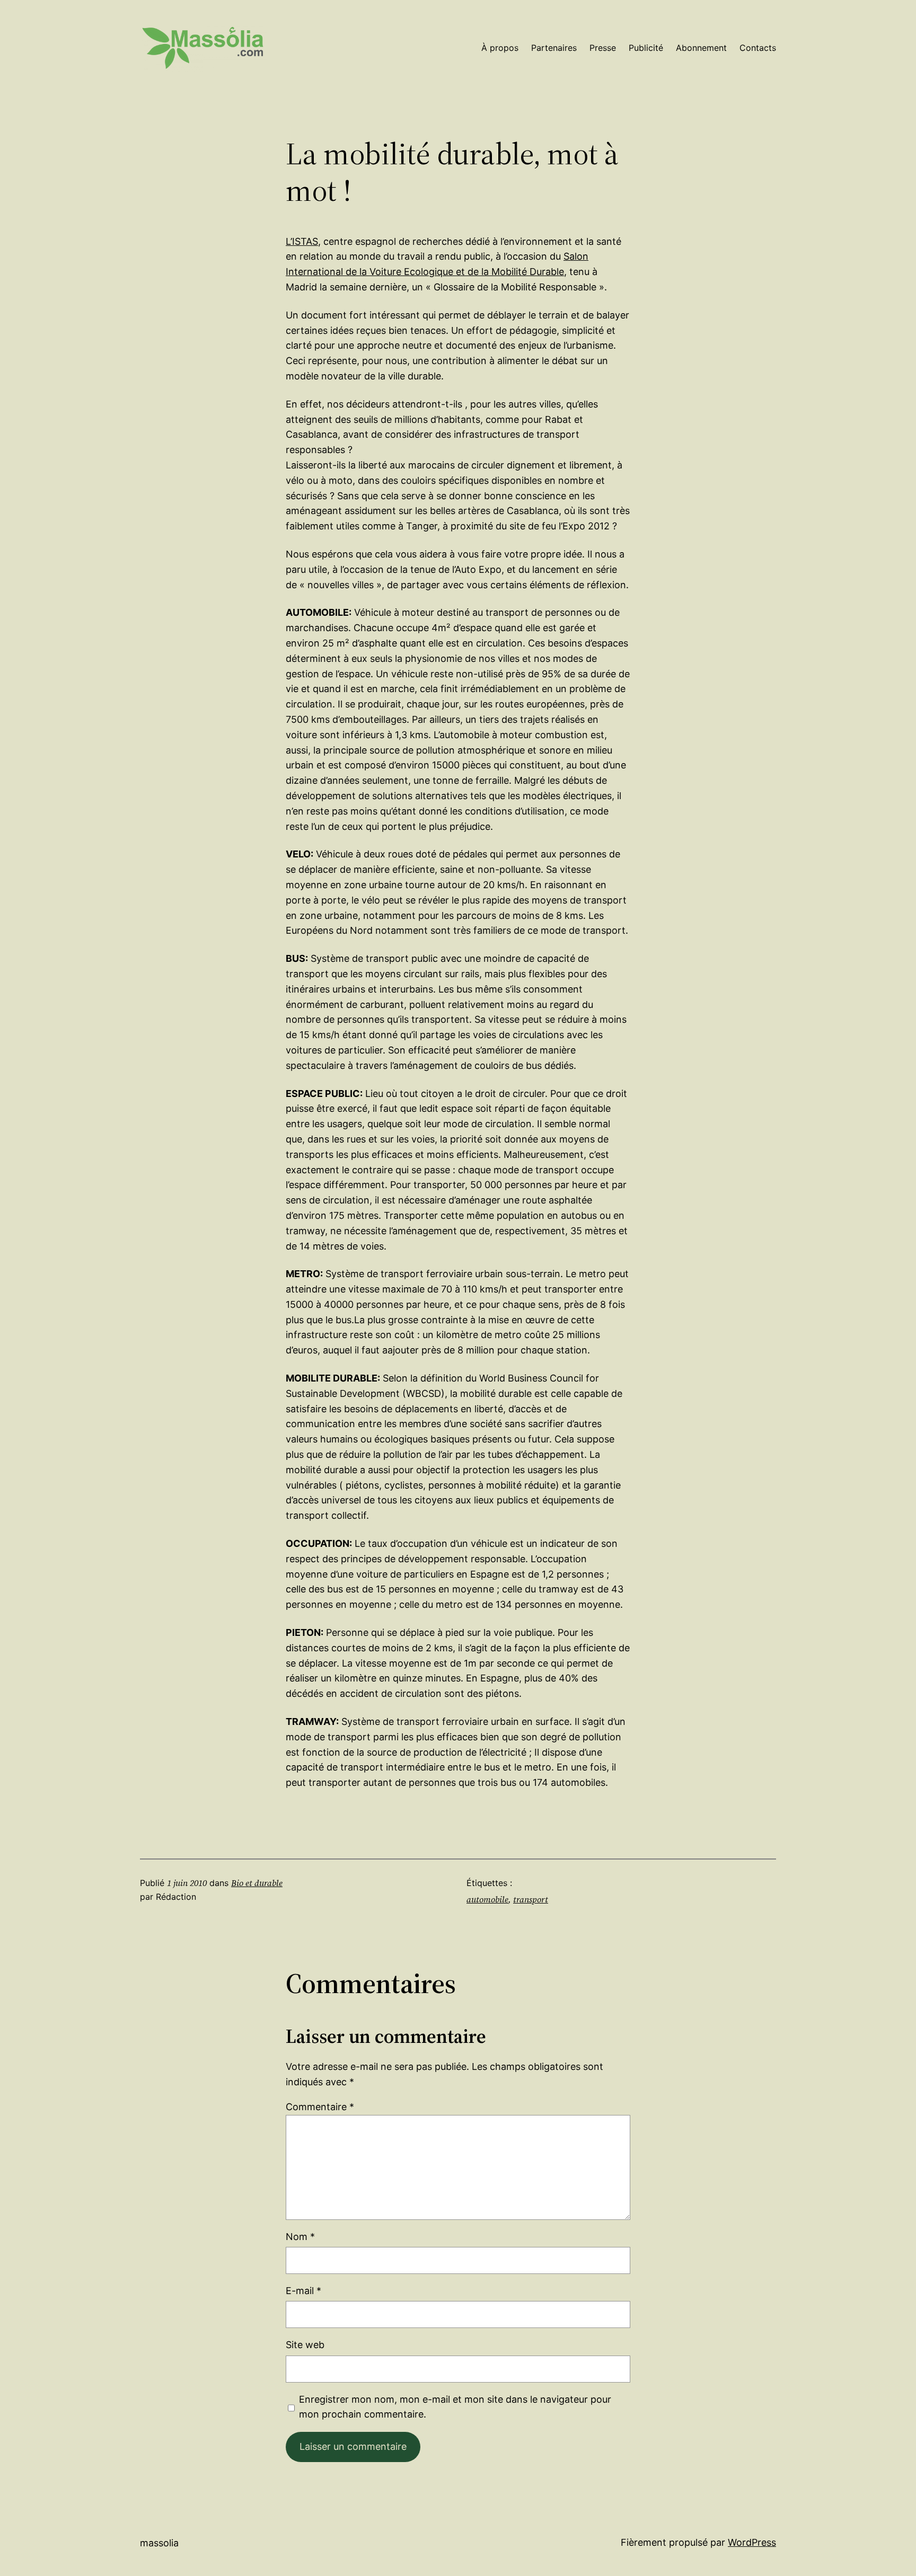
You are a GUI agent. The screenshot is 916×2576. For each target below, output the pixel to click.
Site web (305, 2345)
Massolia (159, 2543)
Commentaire (320, 2107)
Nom (300, 2237)
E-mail (303, 2291)
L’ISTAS (302, 241)
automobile (487, 1899)
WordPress (752, 2542)
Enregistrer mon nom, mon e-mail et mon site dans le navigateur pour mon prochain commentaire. (455, 2407)
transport (531, 1899)
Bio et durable (257, 1883)
